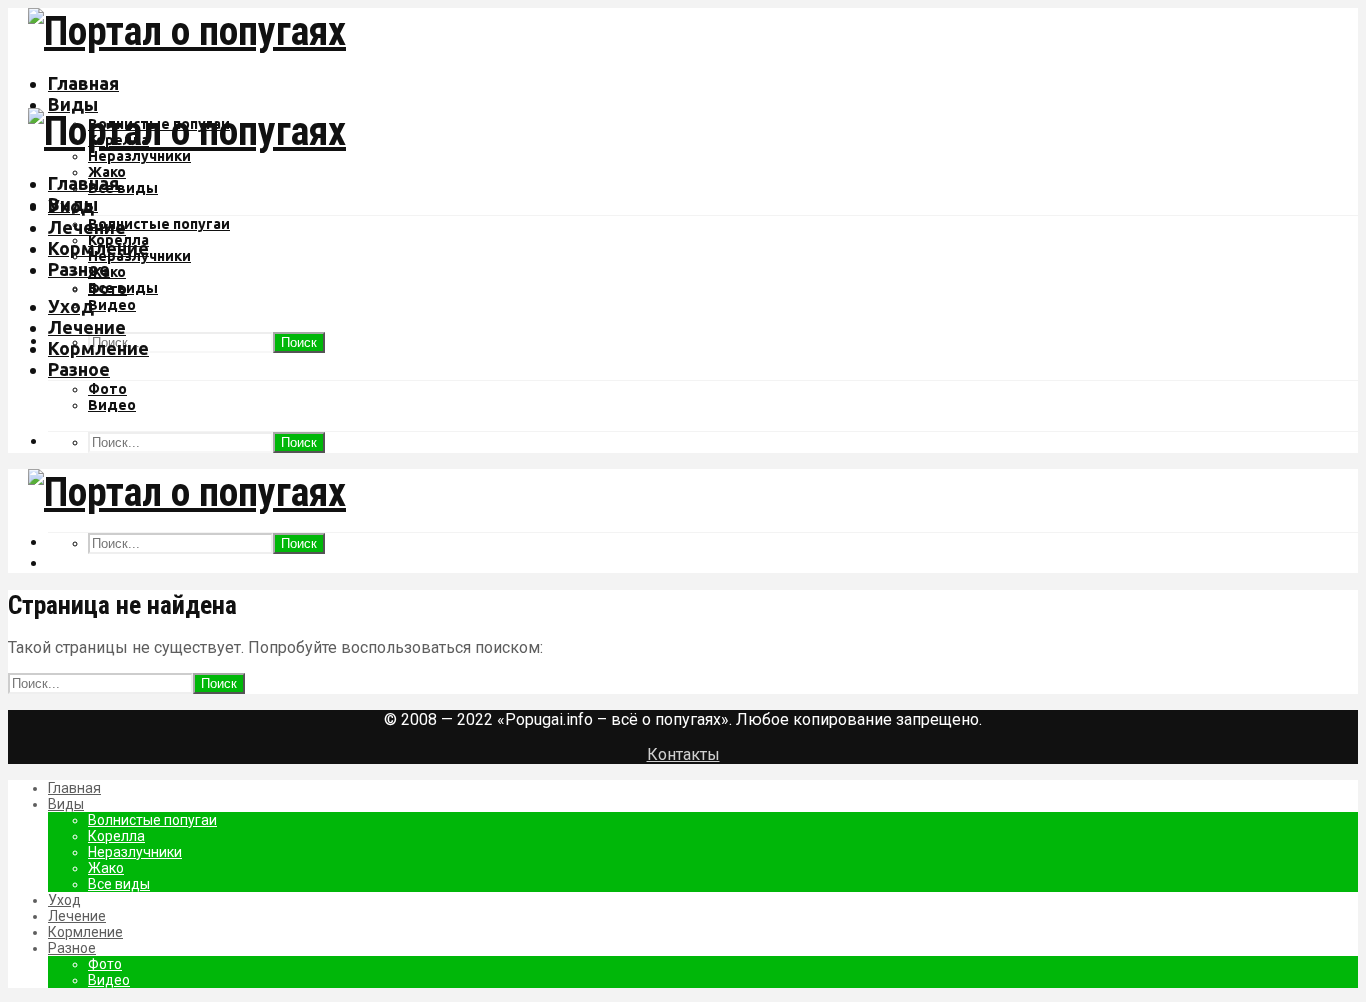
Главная (83, 83)
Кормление (98, 348)
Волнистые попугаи (159, 224)
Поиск (299, 342)
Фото (107, 389)
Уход (71, 306)
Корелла (118, 240)
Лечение (87, 227)
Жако (107, 172)
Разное (79, 269)
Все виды (123, 188)
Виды (73, 104)
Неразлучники (139, 156)
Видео (112, 305)
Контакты (683, 754)
